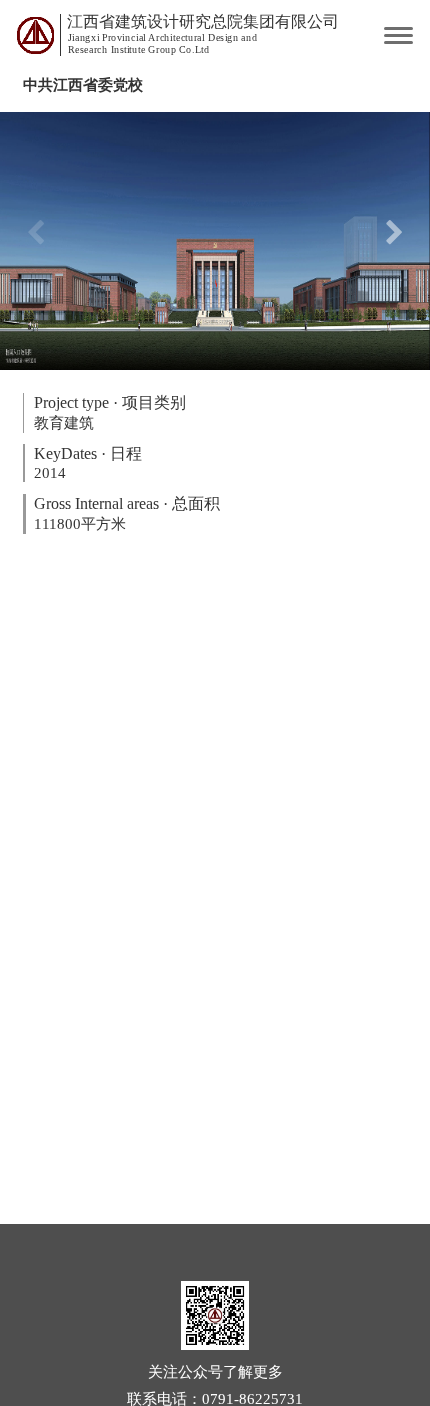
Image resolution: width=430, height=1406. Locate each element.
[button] (394, 241)
